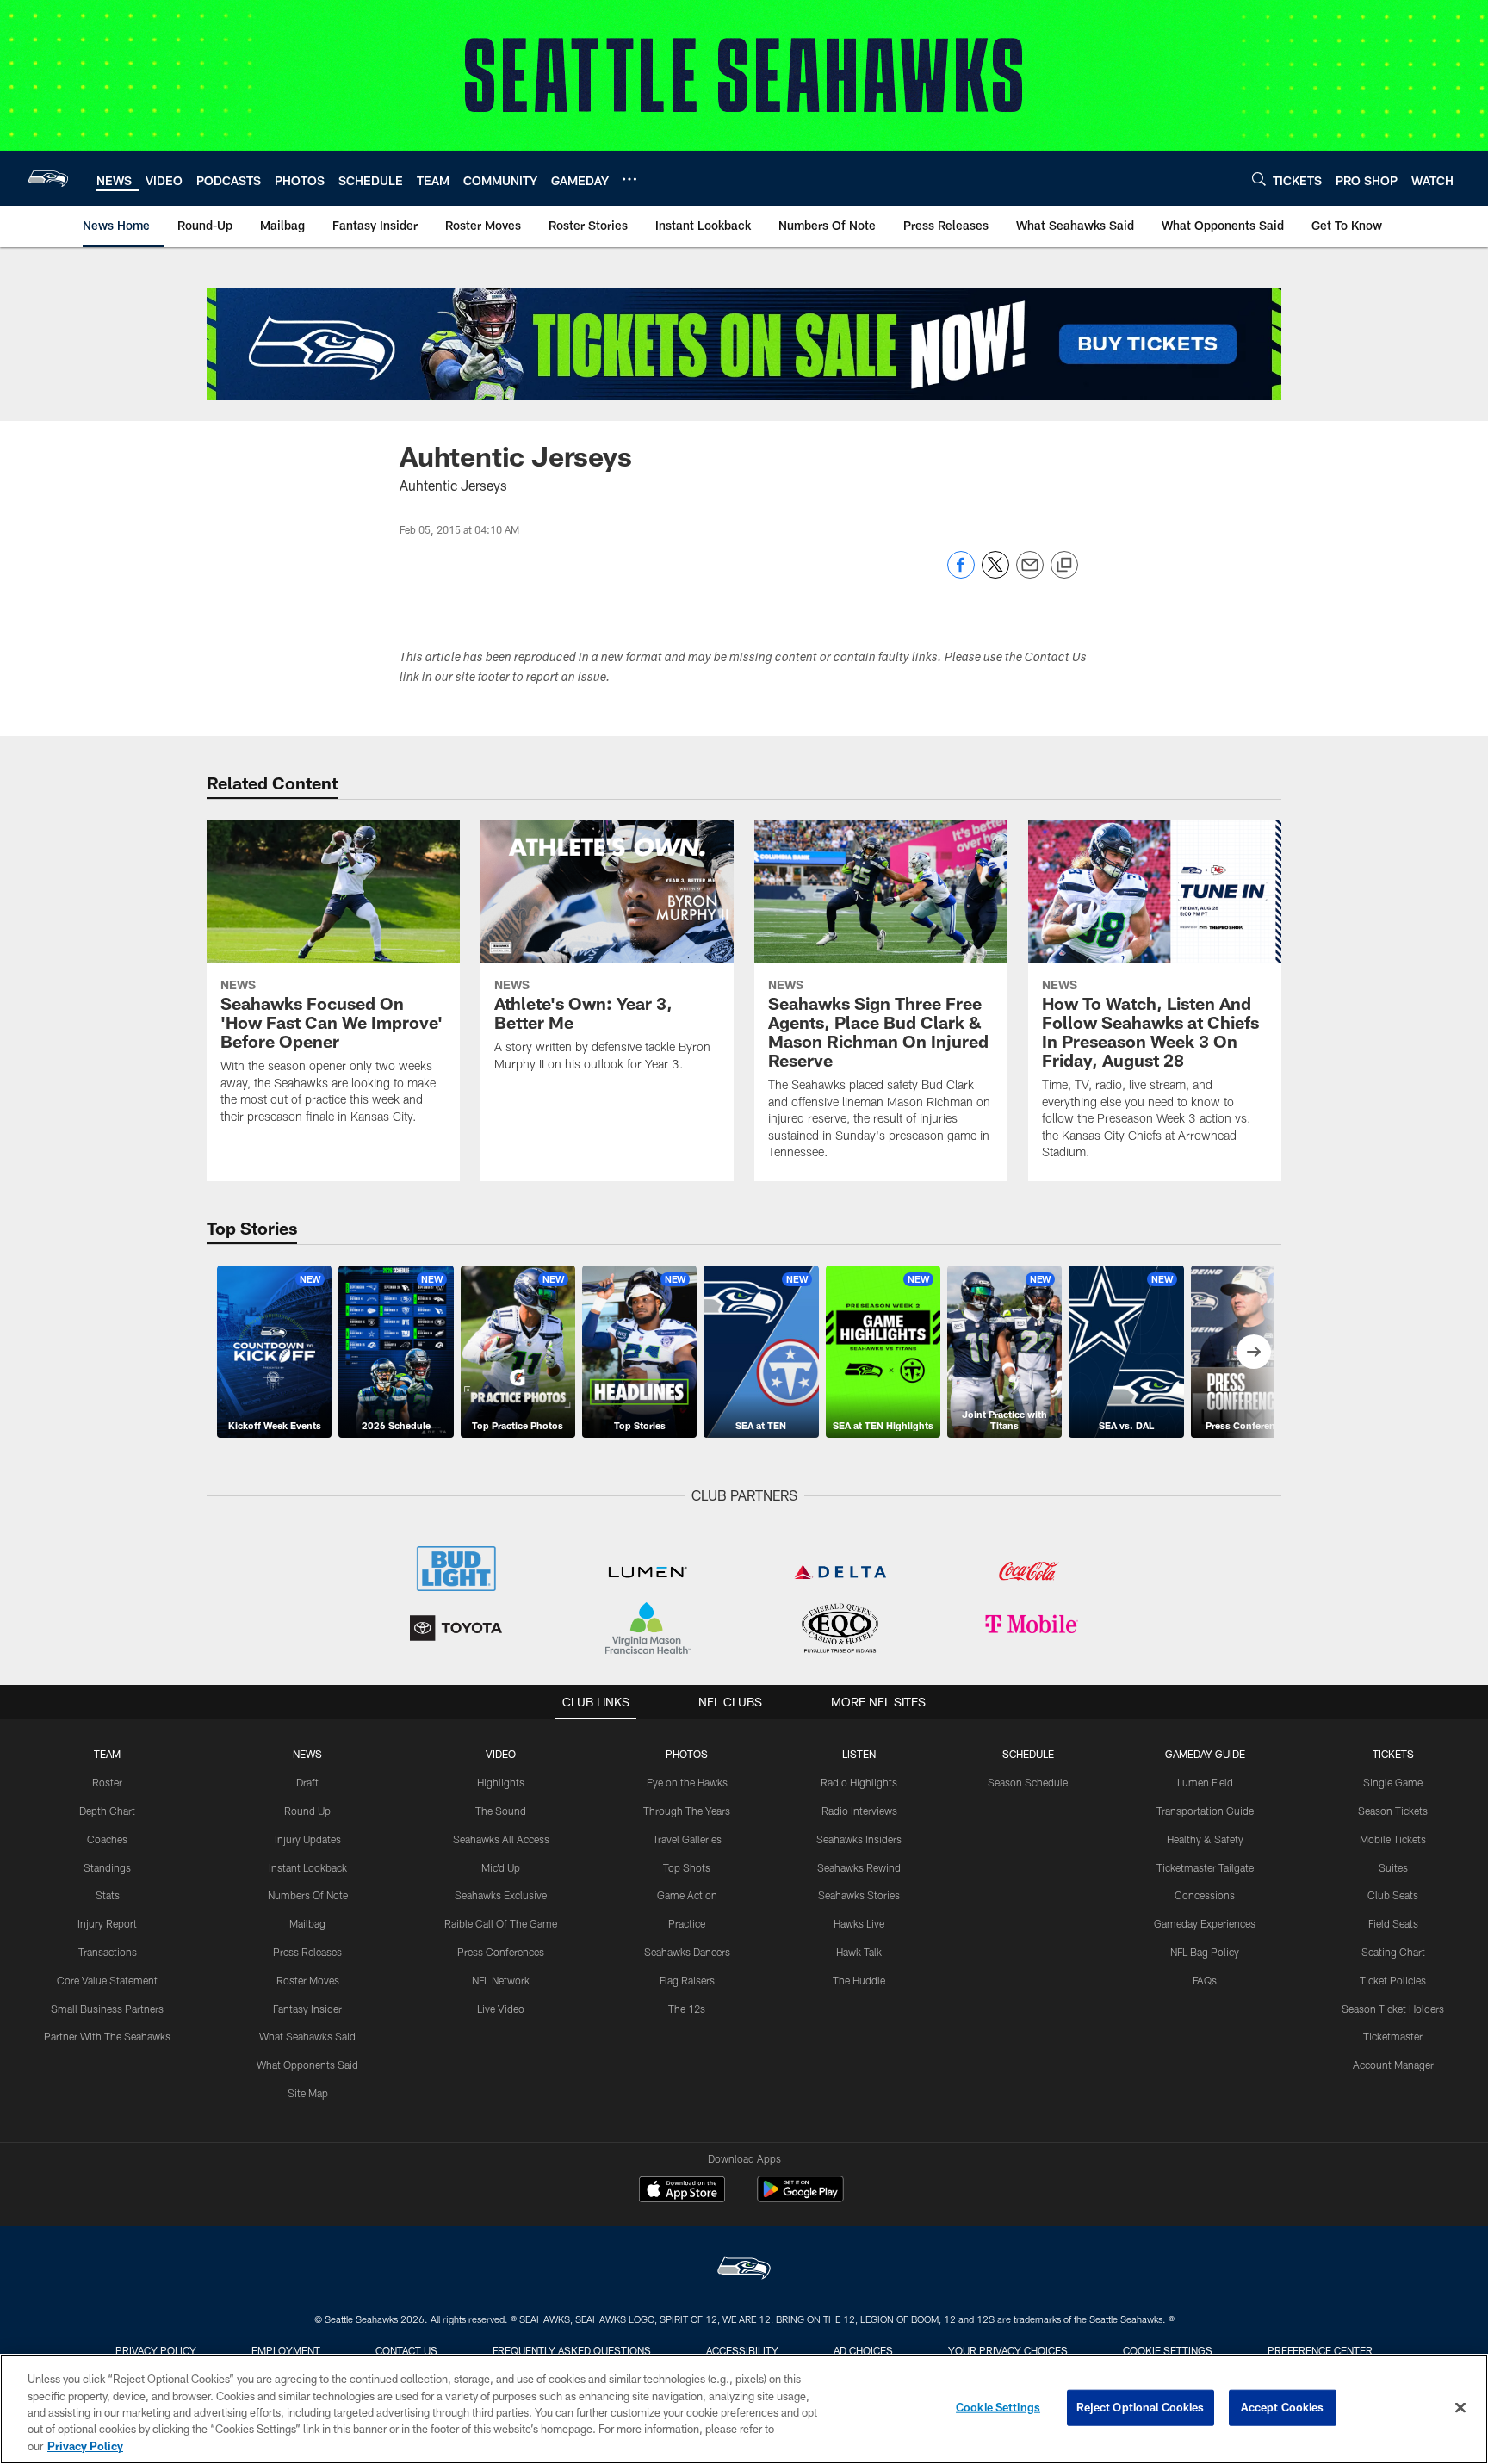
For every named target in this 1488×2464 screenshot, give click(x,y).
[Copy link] (1064, 566)
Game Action (687, 1895)
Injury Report (107, 1923)
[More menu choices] (629, 179)
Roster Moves (308, 1980)
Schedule (1028, 1754)
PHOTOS (687, 1754)
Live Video (501, 2009)
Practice (687, 1923)
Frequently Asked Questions (572, 2350)
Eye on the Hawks (687, 1782)
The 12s (687, 2009)
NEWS (307, 1754)
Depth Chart (107, 1811)
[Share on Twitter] (995, 574)
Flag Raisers (687, 1980)
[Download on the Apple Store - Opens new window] (682, 2191)
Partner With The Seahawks (107, 2036)
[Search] (1259, 179)
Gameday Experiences (1205, 1923)
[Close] (1460, 2408)
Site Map (308, 2093)
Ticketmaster (1393, 2036)
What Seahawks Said (307, 2036)
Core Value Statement (107, 1980)
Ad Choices (863, 2350)
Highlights (501, 1782)
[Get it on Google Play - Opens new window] (800, 2198)
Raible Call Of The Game (501, 1923)
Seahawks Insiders (859, 1839)
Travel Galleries (687, 1839)
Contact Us (406, 2350)
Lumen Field (1205, 1782)
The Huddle (859, 1980)
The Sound (501, 1811)
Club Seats (1393, 1895)
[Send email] (1030, 574)
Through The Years (687, 1811)
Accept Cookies (1283, 2407)
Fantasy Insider (307, 2009)
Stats (108, 1895)
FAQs (1205, 1980)
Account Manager (1393, 2065)
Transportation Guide (1205, 1811)
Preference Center (1320, 2350)
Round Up (307, 1811)
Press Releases (307, 1952)
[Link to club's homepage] (48, 178)
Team (107, 1754)
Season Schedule (1028, 1782)
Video (501, 1754)
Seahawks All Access (501, 1839)
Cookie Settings (1168, 2350)
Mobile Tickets (1393, 1839)
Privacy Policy (156, 2350)
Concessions (1205, 1895)
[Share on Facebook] (961, 574)
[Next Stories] (1254, 1352)
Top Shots (687, 1867)
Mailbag (307, 1923)
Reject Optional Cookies (1141, 2407)
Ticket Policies (1393, 1980)
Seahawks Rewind (859, 1867)
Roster (107, 1782)
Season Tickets (1393, 1811)
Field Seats (1393, 1923)
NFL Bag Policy (1205, 1952)
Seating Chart (1393, 1952)
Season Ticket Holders (1393, 2009)
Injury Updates (308, 1839)
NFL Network (501, 1980)
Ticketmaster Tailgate (1205, 1867)
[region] (744, 2409)
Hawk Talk (859, 1952)
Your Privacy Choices (1008, 2350)
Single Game (1393, 1782)
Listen (859, 1754)
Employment (286, 2350)
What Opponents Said (307, 2065)
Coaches (107, 1839)
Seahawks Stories (859, 1895)
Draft (307, 1782)
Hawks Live (859, 1923)
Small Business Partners (107, 2009)
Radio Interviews (859, 1811)
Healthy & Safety (1205, 1839)
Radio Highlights (859, 1782)
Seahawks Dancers (687, 1952)
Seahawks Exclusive (501, 1895)
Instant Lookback (308, 1867)
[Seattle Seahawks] (744, 2270)
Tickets (1393, 1754)
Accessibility (742, 2350)
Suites (1393, 1867)
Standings (107, 1867)
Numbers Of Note (308, 1895)
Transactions (108, 1952)
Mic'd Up (501, 1867)
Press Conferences (501, 1952)
